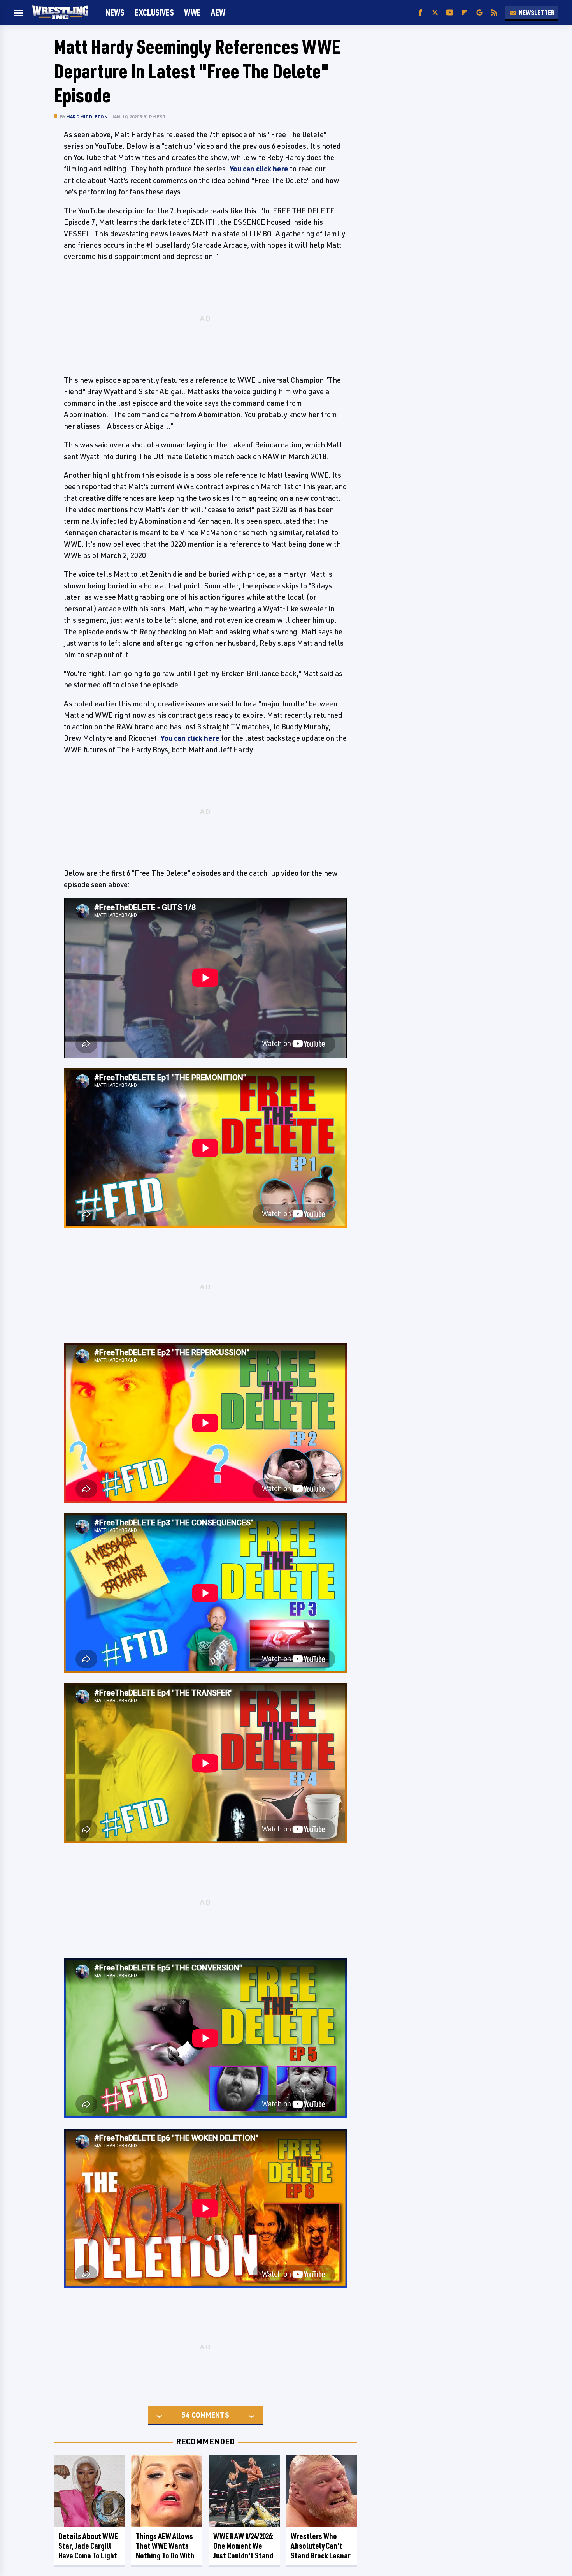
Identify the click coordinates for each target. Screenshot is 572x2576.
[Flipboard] (465, 13)
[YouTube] (450, 13)
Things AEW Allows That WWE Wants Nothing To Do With (165, 2546)
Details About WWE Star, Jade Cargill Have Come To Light (88, 2546)
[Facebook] (420, 13)
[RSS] (494, 13)
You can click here (259, 169)
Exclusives (154, 12)
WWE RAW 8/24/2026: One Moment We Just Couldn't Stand (243, 2546)
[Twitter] (435, 13)
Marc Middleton (87, 117)
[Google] (479, 13)
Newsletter (537, 12)
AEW (218, 12)
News (115, 12)
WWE (192, 12)
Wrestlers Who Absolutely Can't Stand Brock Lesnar (321, 2546)
